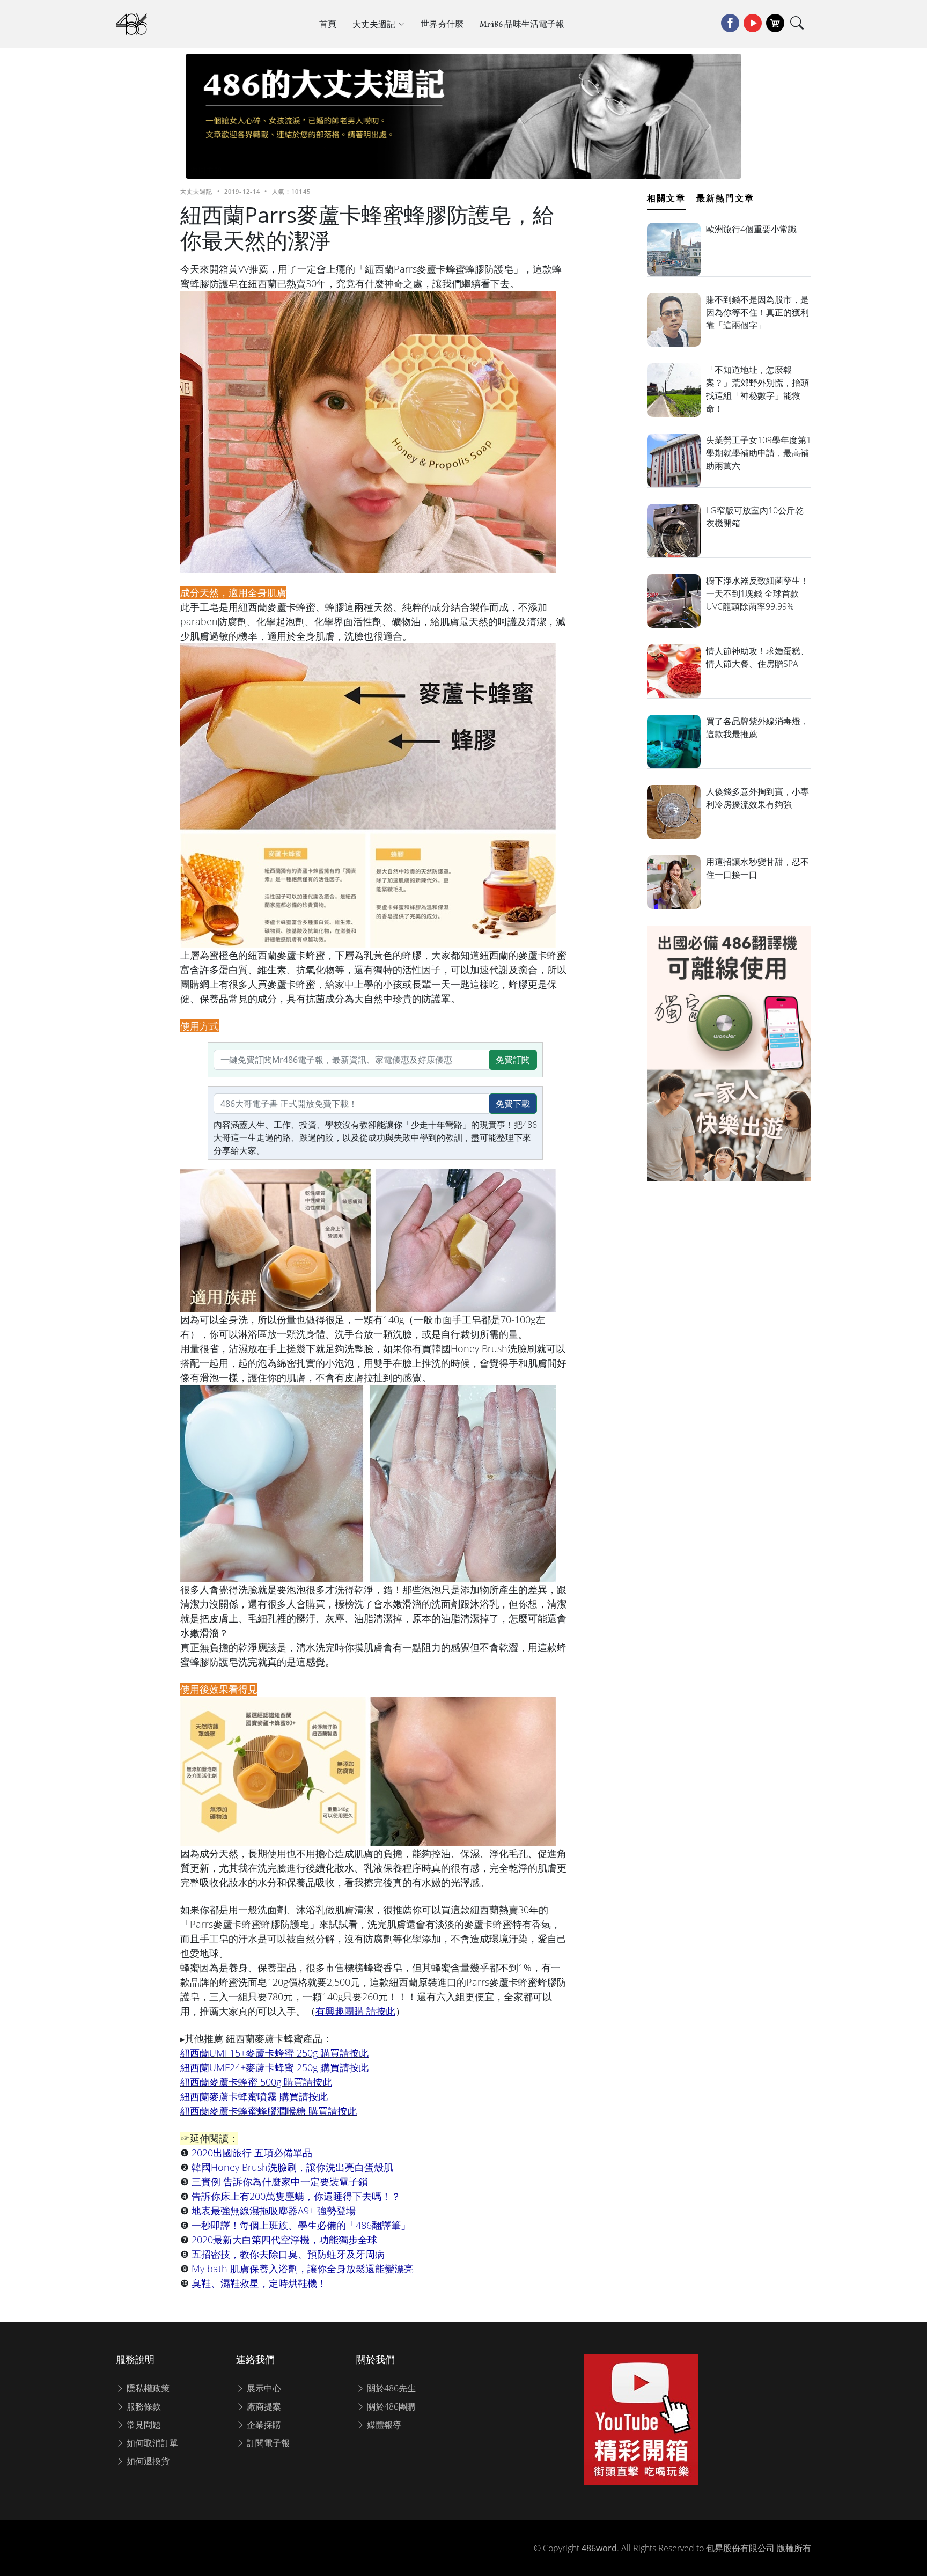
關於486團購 (390, 2406)
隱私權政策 (147, 2388)
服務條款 (143, 2406)
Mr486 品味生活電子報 (522, 24)
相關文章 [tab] (666, 198)
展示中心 (263, 2388)
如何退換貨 (147, 2461)
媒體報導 (383, 2425)
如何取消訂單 (151, 2443)
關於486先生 (390, 2388)
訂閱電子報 (267, 2443)
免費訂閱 (513, 1060)
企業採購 (263, 2425)
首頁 (328, 24)
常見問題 (143, 2425)
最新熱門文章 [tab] (725, 198)
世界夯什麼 (442, 24)
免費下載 (513, 1104)
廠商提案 (263, 2406)
